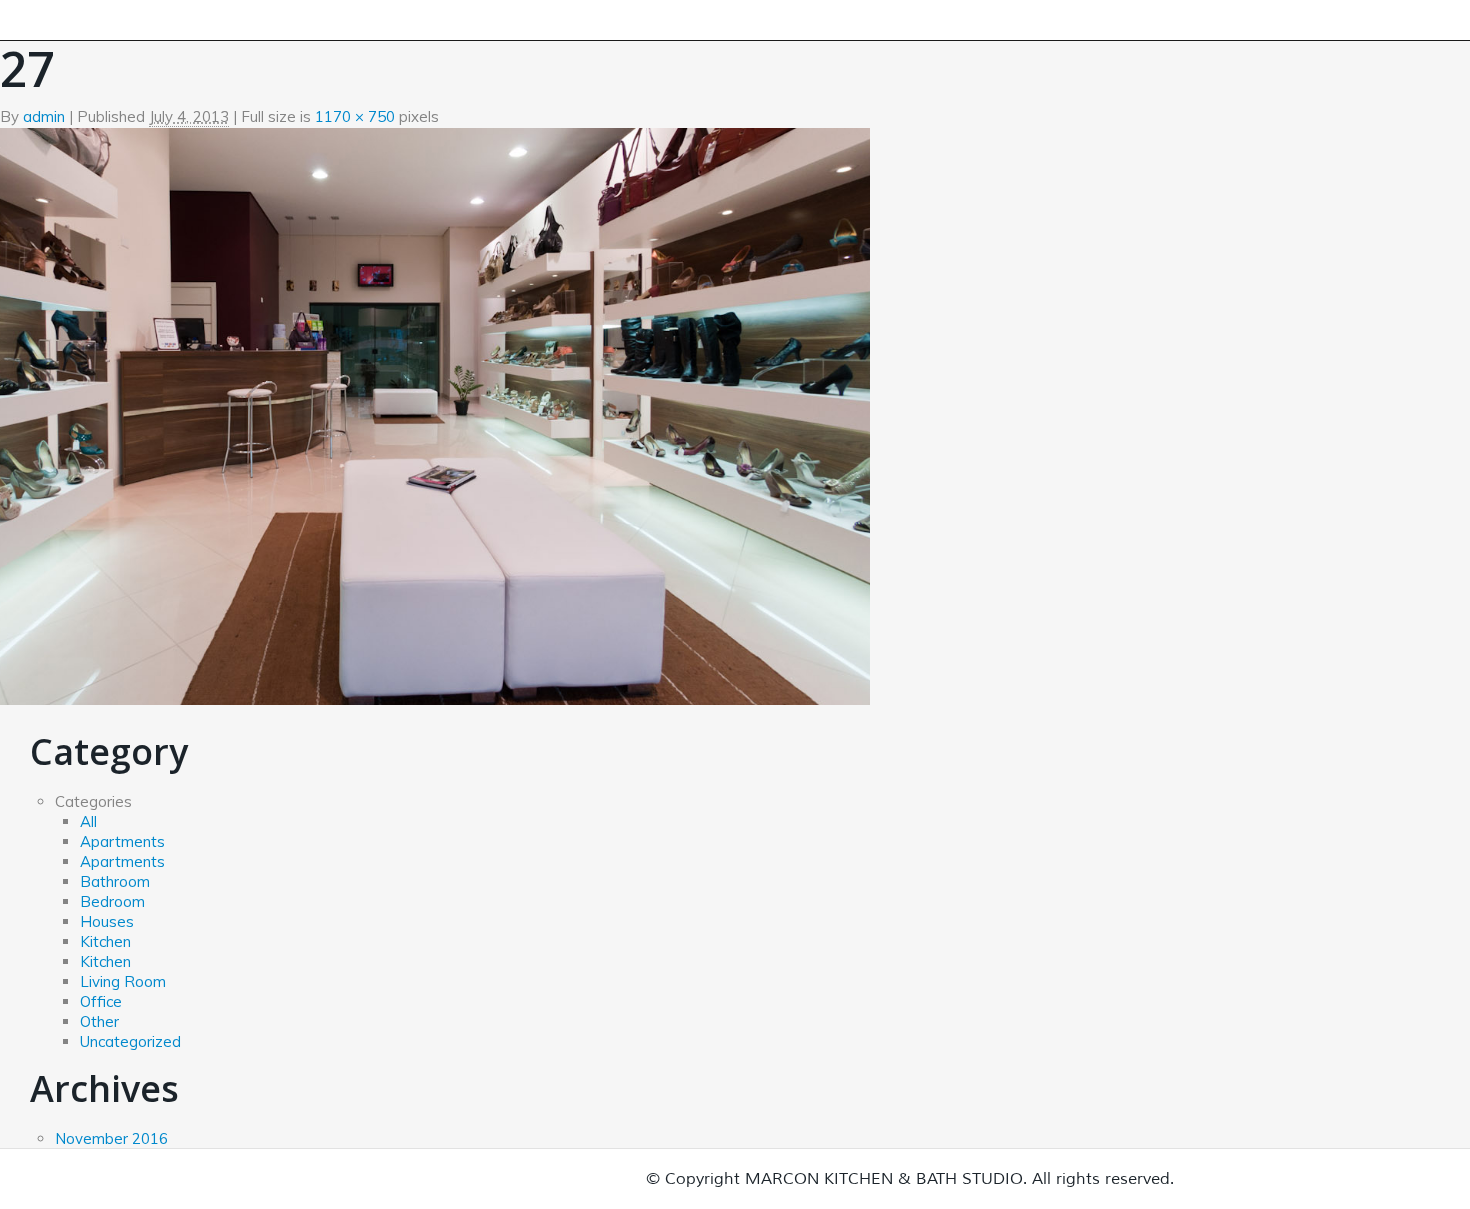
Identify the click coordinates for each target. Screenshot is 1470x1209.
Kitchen (105, 941)
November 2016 (111, 1138)
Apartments (122, 841)
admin (44, 116)
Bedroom (112, 901)
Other (99, 1021)
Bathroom (115, 881)
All (88, 821)
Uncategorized (130, 1041)
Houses (107, 921)
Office (101, 1001)
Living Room (123, 981)
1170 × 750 (355, 116)
